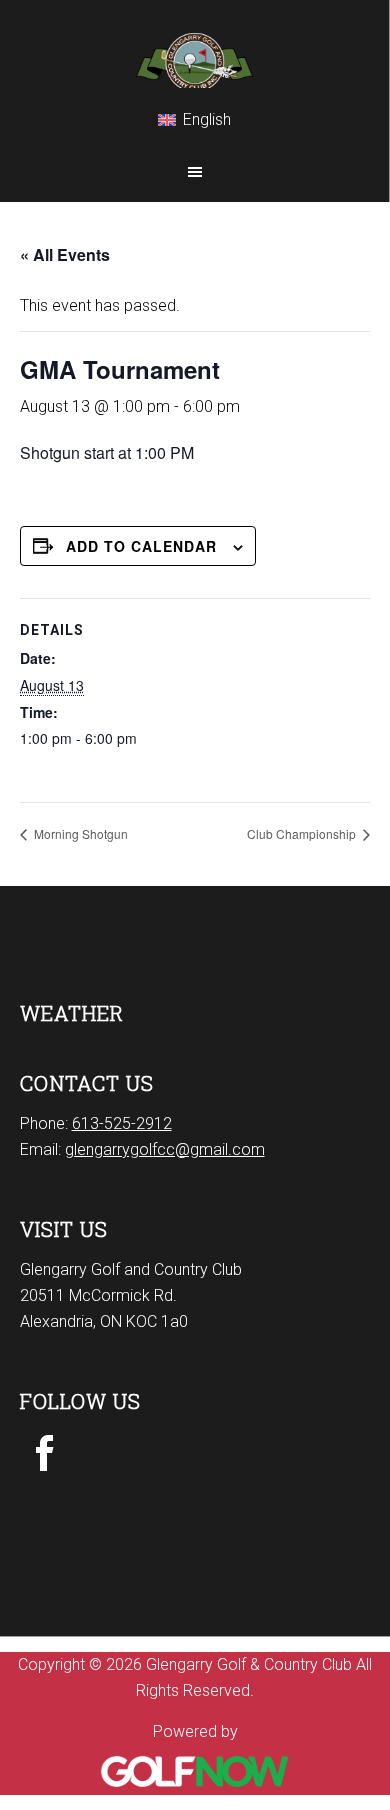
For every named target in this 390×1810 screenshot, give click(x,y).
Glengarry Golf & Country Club (194, 44)
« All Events (65, 254)
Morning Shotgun (79, 833)
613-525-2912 (122, 1123)
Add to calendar (141, 546)
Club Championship (303, 833)
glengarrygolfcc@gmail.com (165, 1149)
